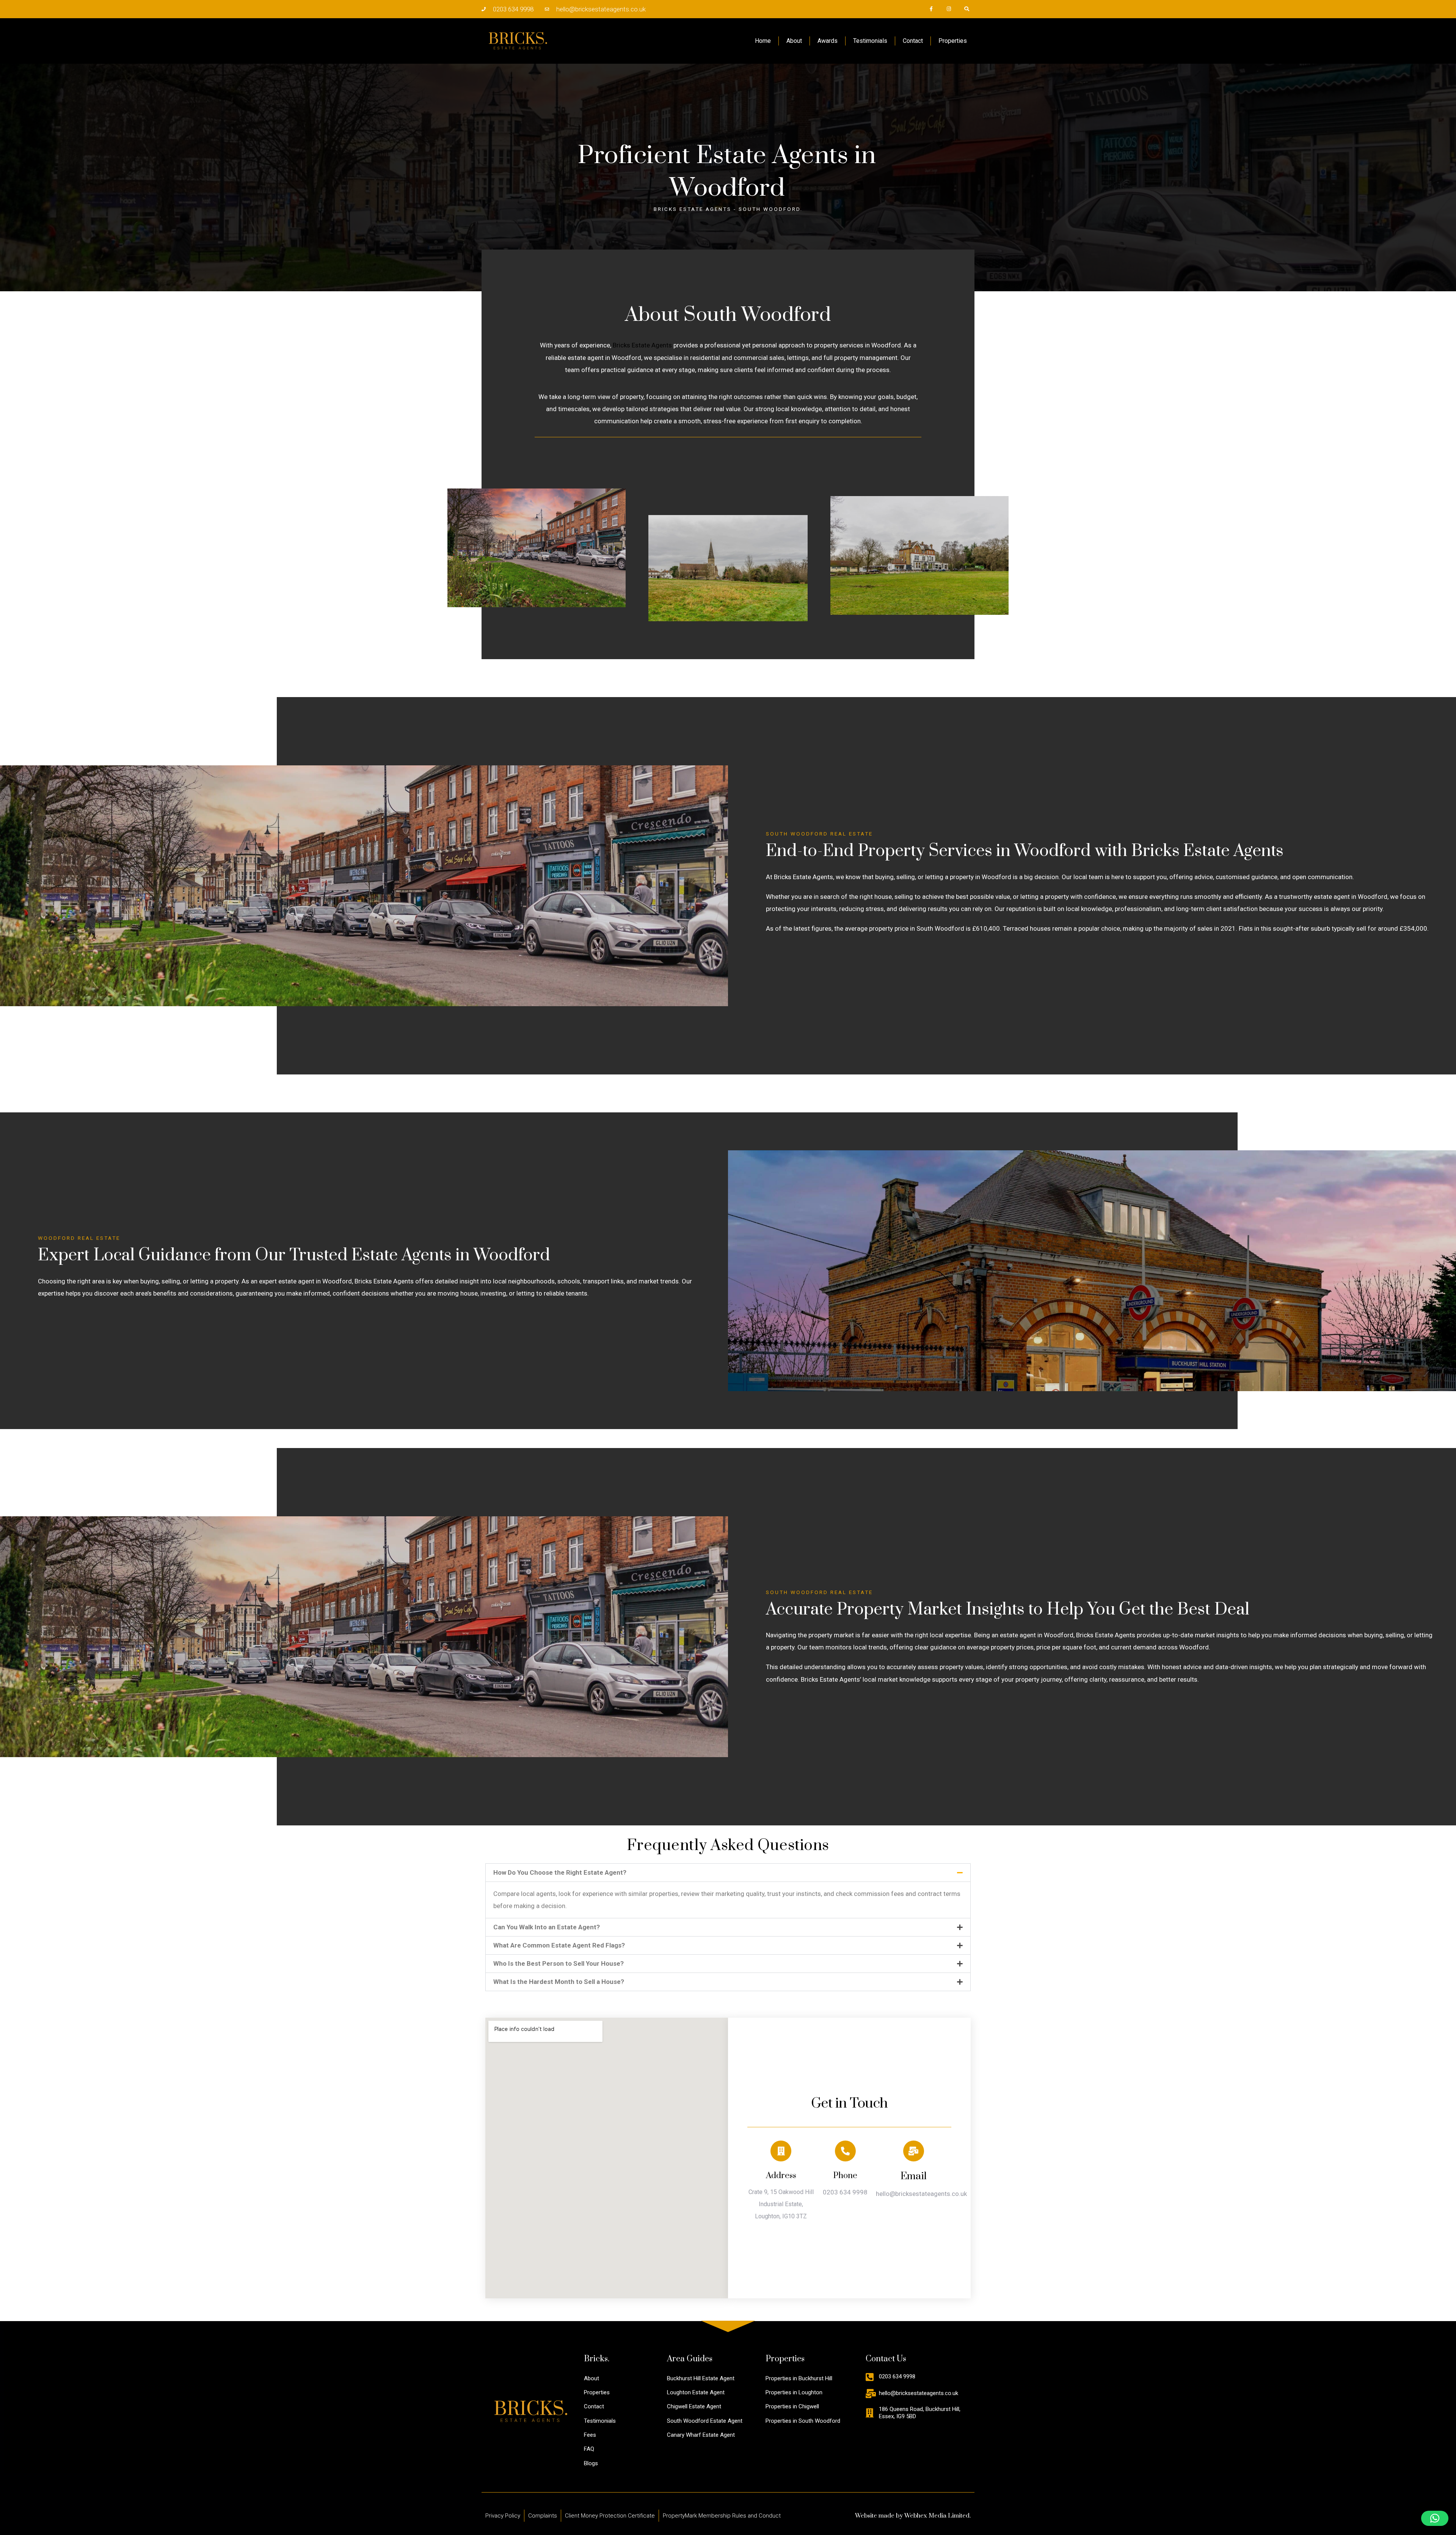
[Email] (914, 2151)
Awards (828, 41)
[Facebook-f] (931, 9)
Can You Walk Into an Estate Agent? (547, 1927)
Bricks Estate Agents (642, 345)
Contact (913, 41)
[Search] (966, 9)
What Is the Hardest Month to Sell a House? (559, 1982)
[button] (728, 1873)
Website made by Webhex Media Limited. (913, 2516)
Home (763, 41)
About (794, 41)
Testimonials (870, 41)
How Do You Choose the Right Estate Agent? (560, 1872)
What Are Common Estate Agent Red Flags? (559, 1945)
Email (914, 2176)
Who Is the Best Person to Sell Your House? (559, 1963)
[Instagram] (949, 9)
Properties (953, 41)
